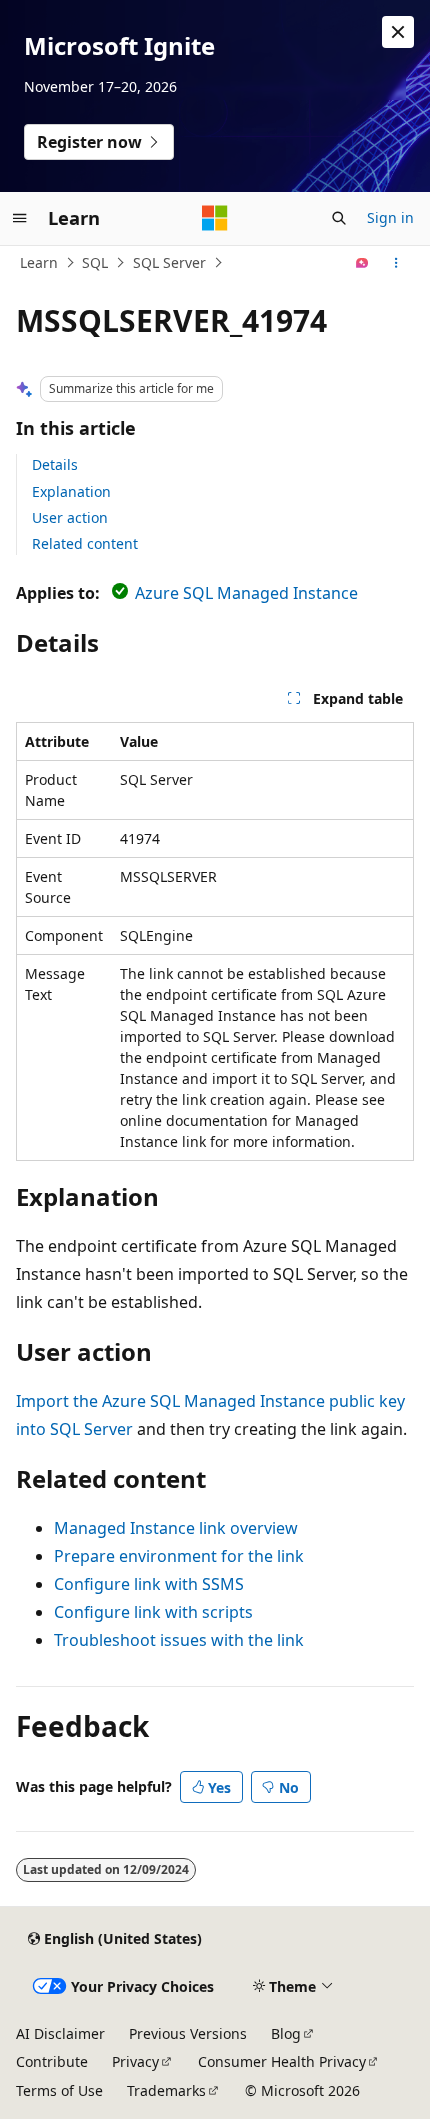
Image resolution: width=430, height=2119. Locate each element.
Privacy (135, 2061)
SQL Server (169, 262)
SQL (95, 262)
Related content (85, 543)
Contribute (52, 2061)
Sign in (390, 217)
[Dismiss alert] (398, 32)
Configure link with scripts (153, 1612)
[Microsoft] (215, 218)
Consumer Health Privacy (282, 2061)
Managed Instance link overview (176, 1528)
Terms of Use (59, 2090)
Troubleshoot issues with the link (179, 1640)
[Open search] (339, 218)
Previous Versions (188, 2033)
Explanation (71, 491)
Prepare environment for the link (179, 1556)
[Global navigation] (20, 218)
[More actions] (396, 263)
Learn (39, 262)
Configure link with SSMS (149, 1584)
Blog (286, 2033)
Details (55, 464)
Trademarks (166, 2090)
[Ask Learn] (362, 263)
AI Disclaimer (60, 2033)
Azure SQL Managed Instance (246, 593)
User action (70, 517)
